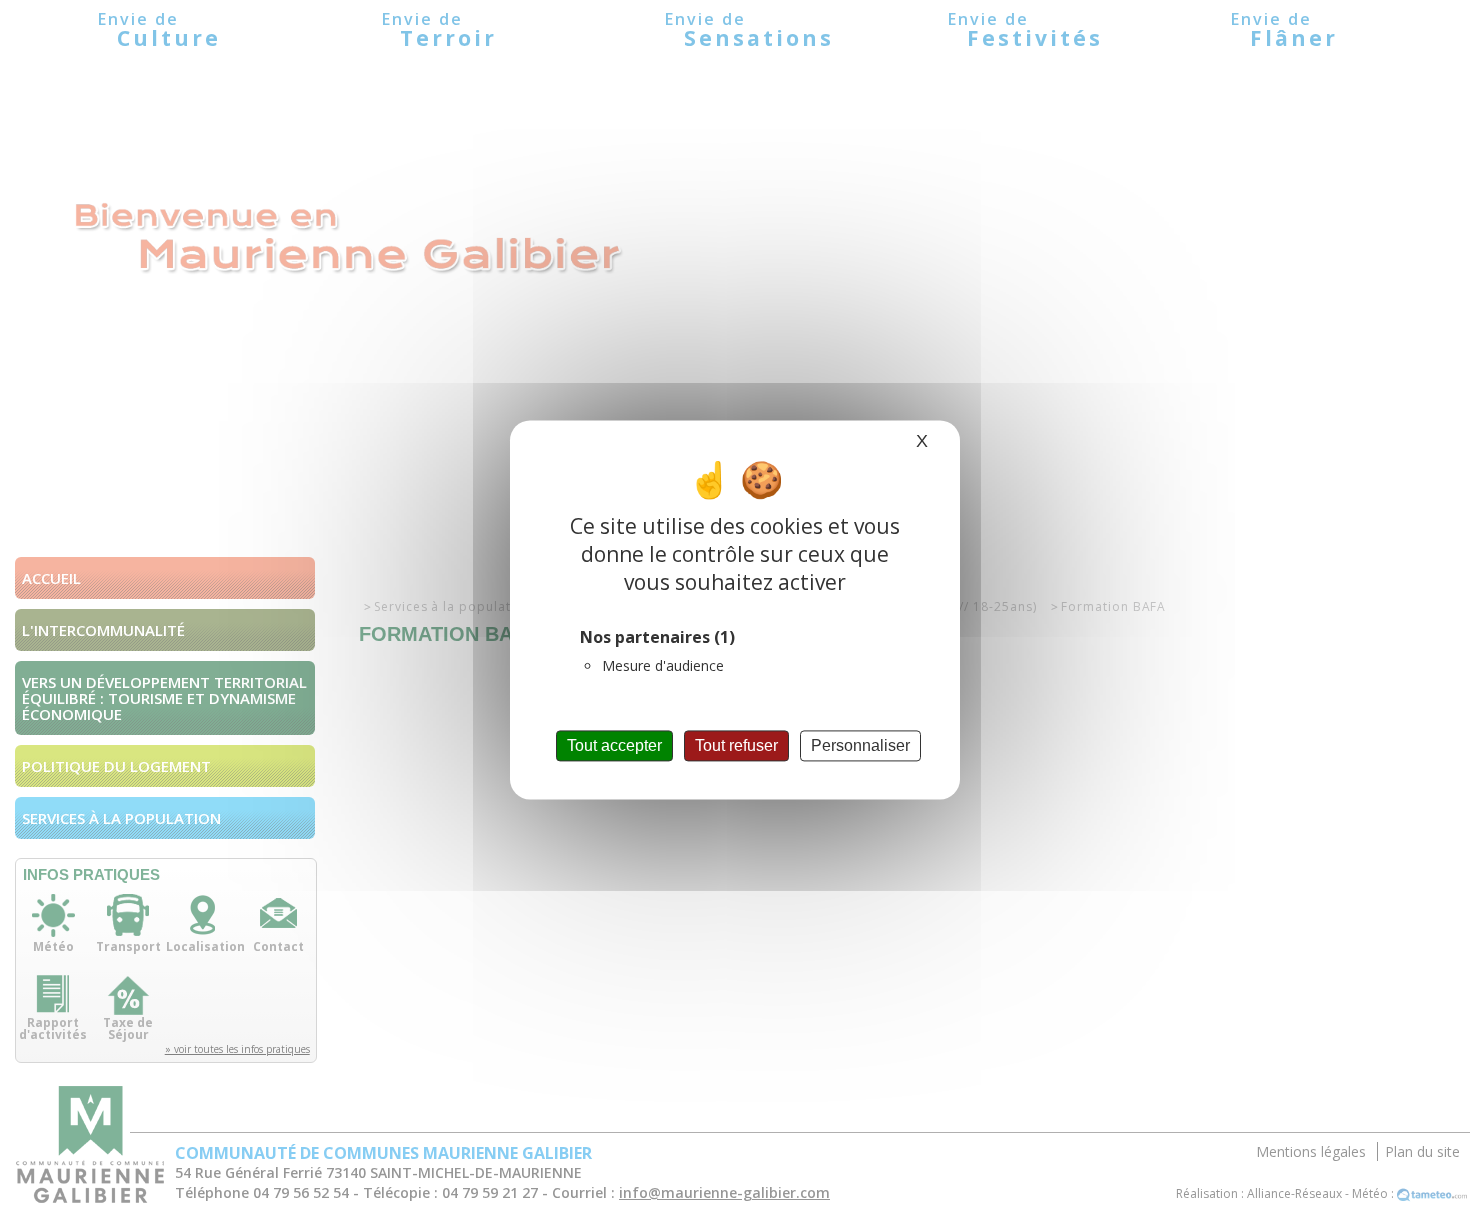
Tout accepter (614, 745)
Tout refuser (736, 745)
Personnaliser (860, 745)
